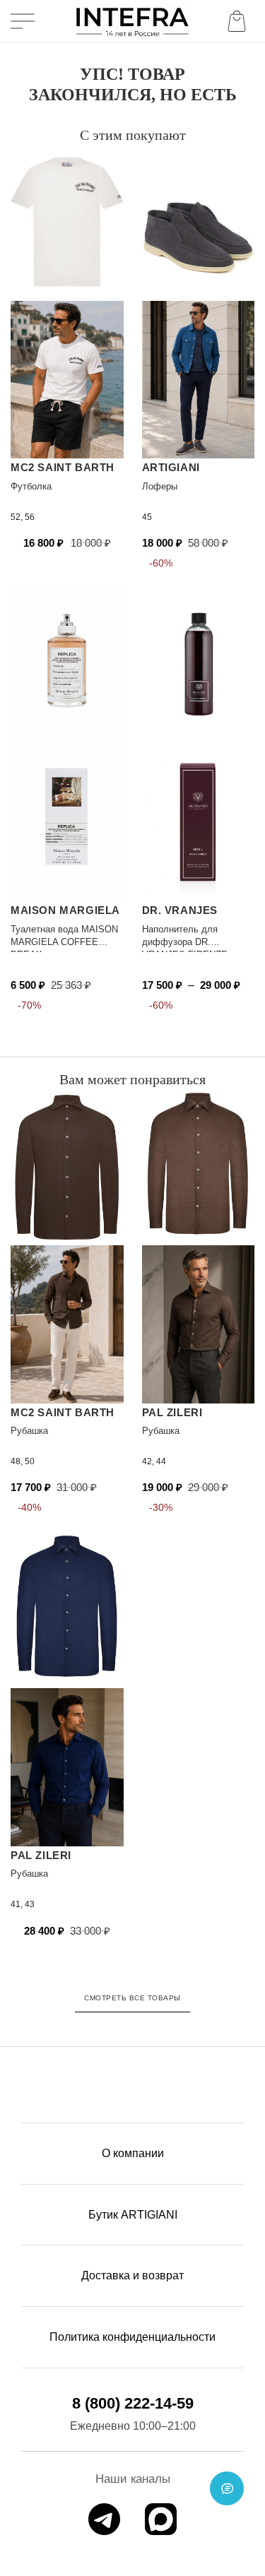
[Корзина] (240, 21)
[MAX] (161, 2519)
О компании (133, 2153)
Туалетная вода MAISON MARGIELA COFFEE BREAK (64, 942)
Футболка (31, 486)
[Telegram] (104, 2519)
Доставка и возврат (132, 2275)
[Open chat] (227, 2488)
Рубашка (29, 1431)
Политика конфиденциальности (132, 2337)
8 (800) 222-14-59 (133, 2403)
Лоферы (160, 486)
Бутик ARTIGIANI (133, 2215)
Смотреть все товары (132, 1998)
